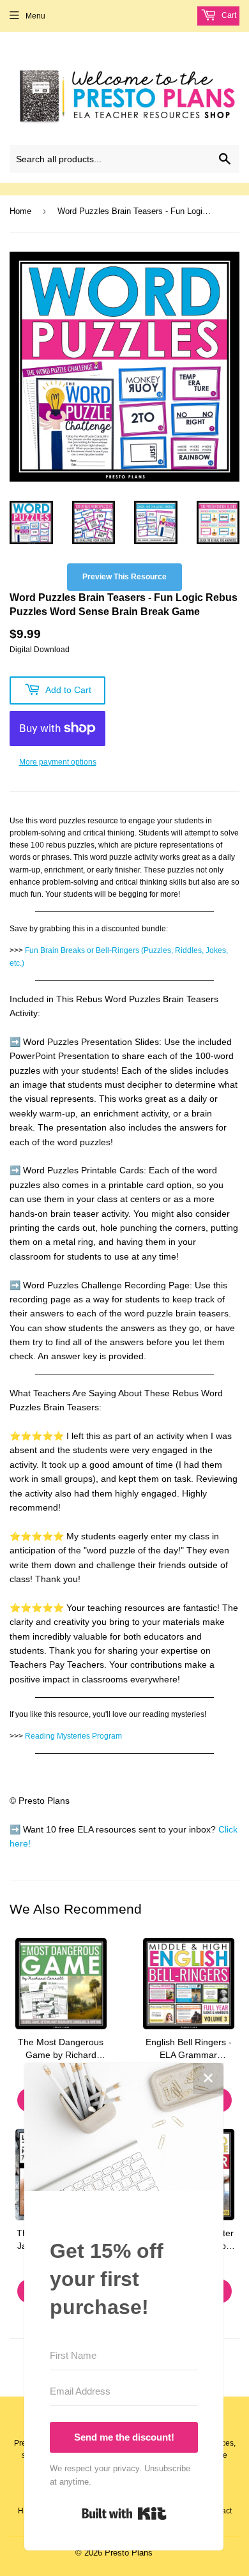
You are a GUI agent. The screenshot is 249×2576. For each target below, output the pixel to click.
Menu (35, 16)
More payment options (58, 762)
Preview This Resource (124, 577)
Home (20, 211)
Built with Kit (124, 2513)
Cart (228, 15)
